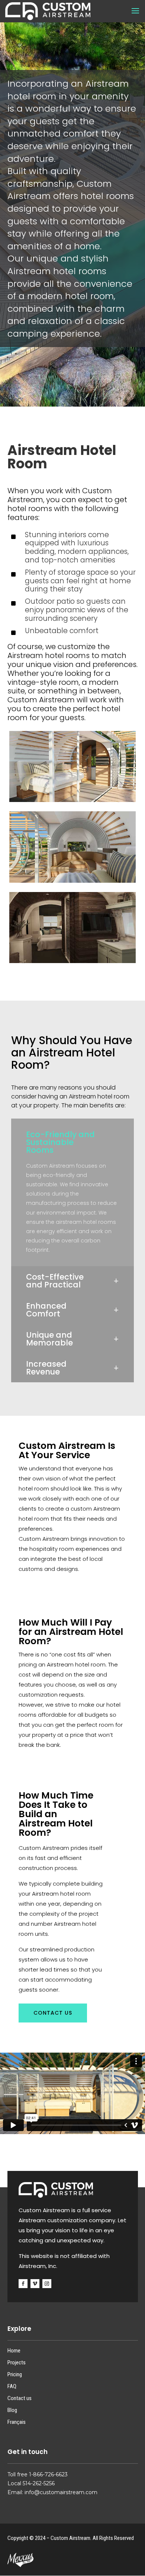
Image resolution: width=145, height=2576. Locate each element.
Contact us (53, 2013)
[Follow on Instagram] (47, 2284)
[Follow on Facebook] (23, 2284)
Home (14, 2351)
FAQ (12, 2386)
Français (17, 2422)
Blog (12, 2410)
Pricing (15, 2374)
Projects (17, 2362)
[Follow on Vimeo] (35, 2284)
